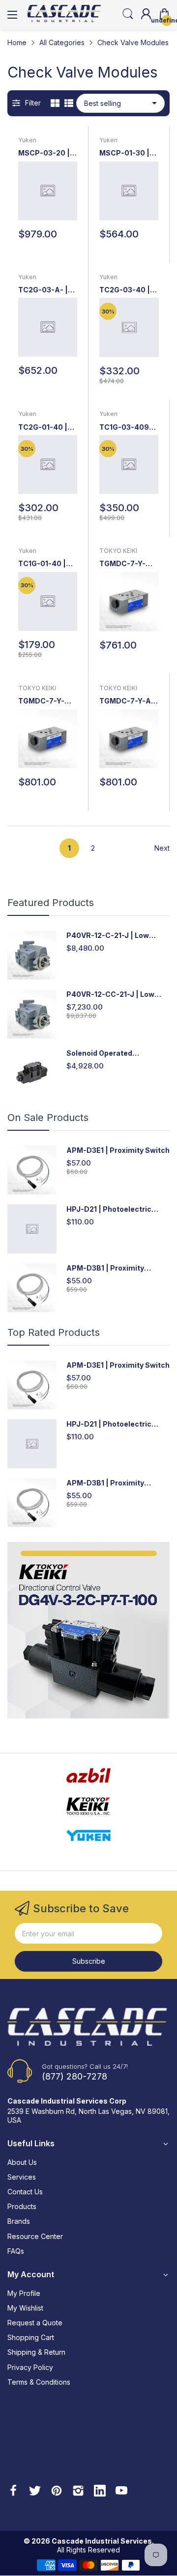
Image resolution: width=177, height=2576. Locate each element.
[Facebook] (13, 2492)
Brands (19, 2221)
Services (22, 2177)
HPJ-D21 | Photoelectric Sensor (109, 1210)
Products (22, 2206)
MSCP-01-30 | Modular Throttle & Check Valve (124, 153)
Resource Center (35, 2236)
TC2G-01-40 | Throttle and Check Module (43, 428)
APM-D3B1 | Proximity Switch (105, 1268)
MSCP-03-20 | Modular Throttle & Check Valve (44, 153)
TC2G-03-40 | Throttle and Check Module (125, 290)
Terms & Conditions (39, 2382)
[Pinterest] (57, 2492)
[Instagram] (78, 2492)
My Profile (24, 2293)
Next (162, 848)
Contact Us (25, 2192)
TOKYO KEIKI (118, 551)
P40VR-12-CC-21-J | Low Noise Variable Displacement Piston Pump (118, 995)
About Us (22, 2162)
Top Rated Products (54, 1332)
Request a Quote (35, 2323)
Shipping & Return (36, 2352)
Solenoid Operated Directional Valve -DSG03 (111, 1054)
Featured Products (51, 903)
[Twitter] (35, 2492)
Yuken (27, 140)
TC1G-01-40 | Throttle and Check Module (43, 564)
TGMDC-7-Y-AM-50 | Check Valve (45, 701)
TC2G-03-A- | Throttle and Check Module (43, 290)
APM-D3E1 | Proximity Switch (118, 1150)
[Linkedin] (100, 2492)
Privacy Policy (30, 2367)
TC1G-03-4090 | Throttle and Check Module (129, 428)
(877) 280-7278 (74, 2076)
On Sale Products (48, 1118)
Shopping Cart (31, 2337)
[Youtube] (121, 2492)
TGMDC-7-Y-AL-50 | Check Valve (129, 701)
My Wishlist (25, 2308)
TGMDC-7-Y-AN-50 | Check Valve (125, 564)
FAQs (16, 2251)
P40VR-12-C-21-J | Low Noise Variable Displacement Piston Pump (118, 936)
